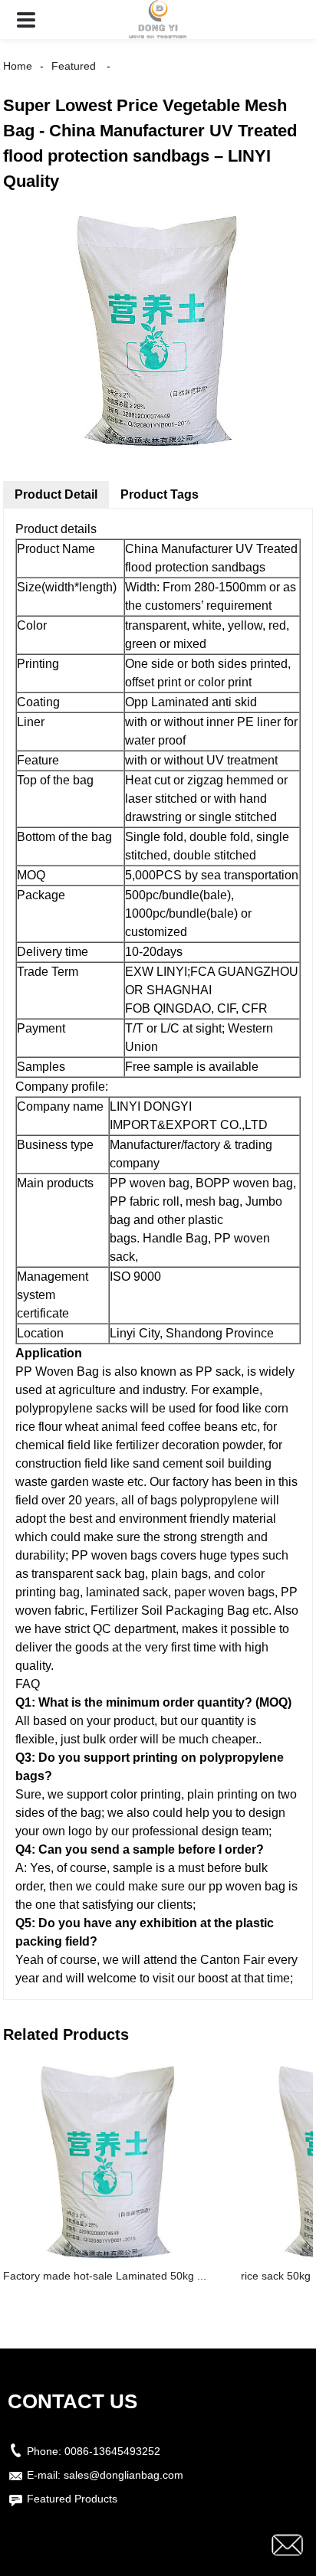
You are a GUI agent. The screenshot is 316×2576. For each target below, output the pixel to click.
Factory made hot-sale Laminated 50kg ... (105, 2276)
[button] (26, 20)
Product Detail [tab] (56, 494)
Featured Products (72, 2499)
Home (18, 66)
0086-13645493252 (112, 2451)
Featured (74, 66)
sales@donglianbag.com (123, 2475)
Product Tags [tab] (160, 494)
